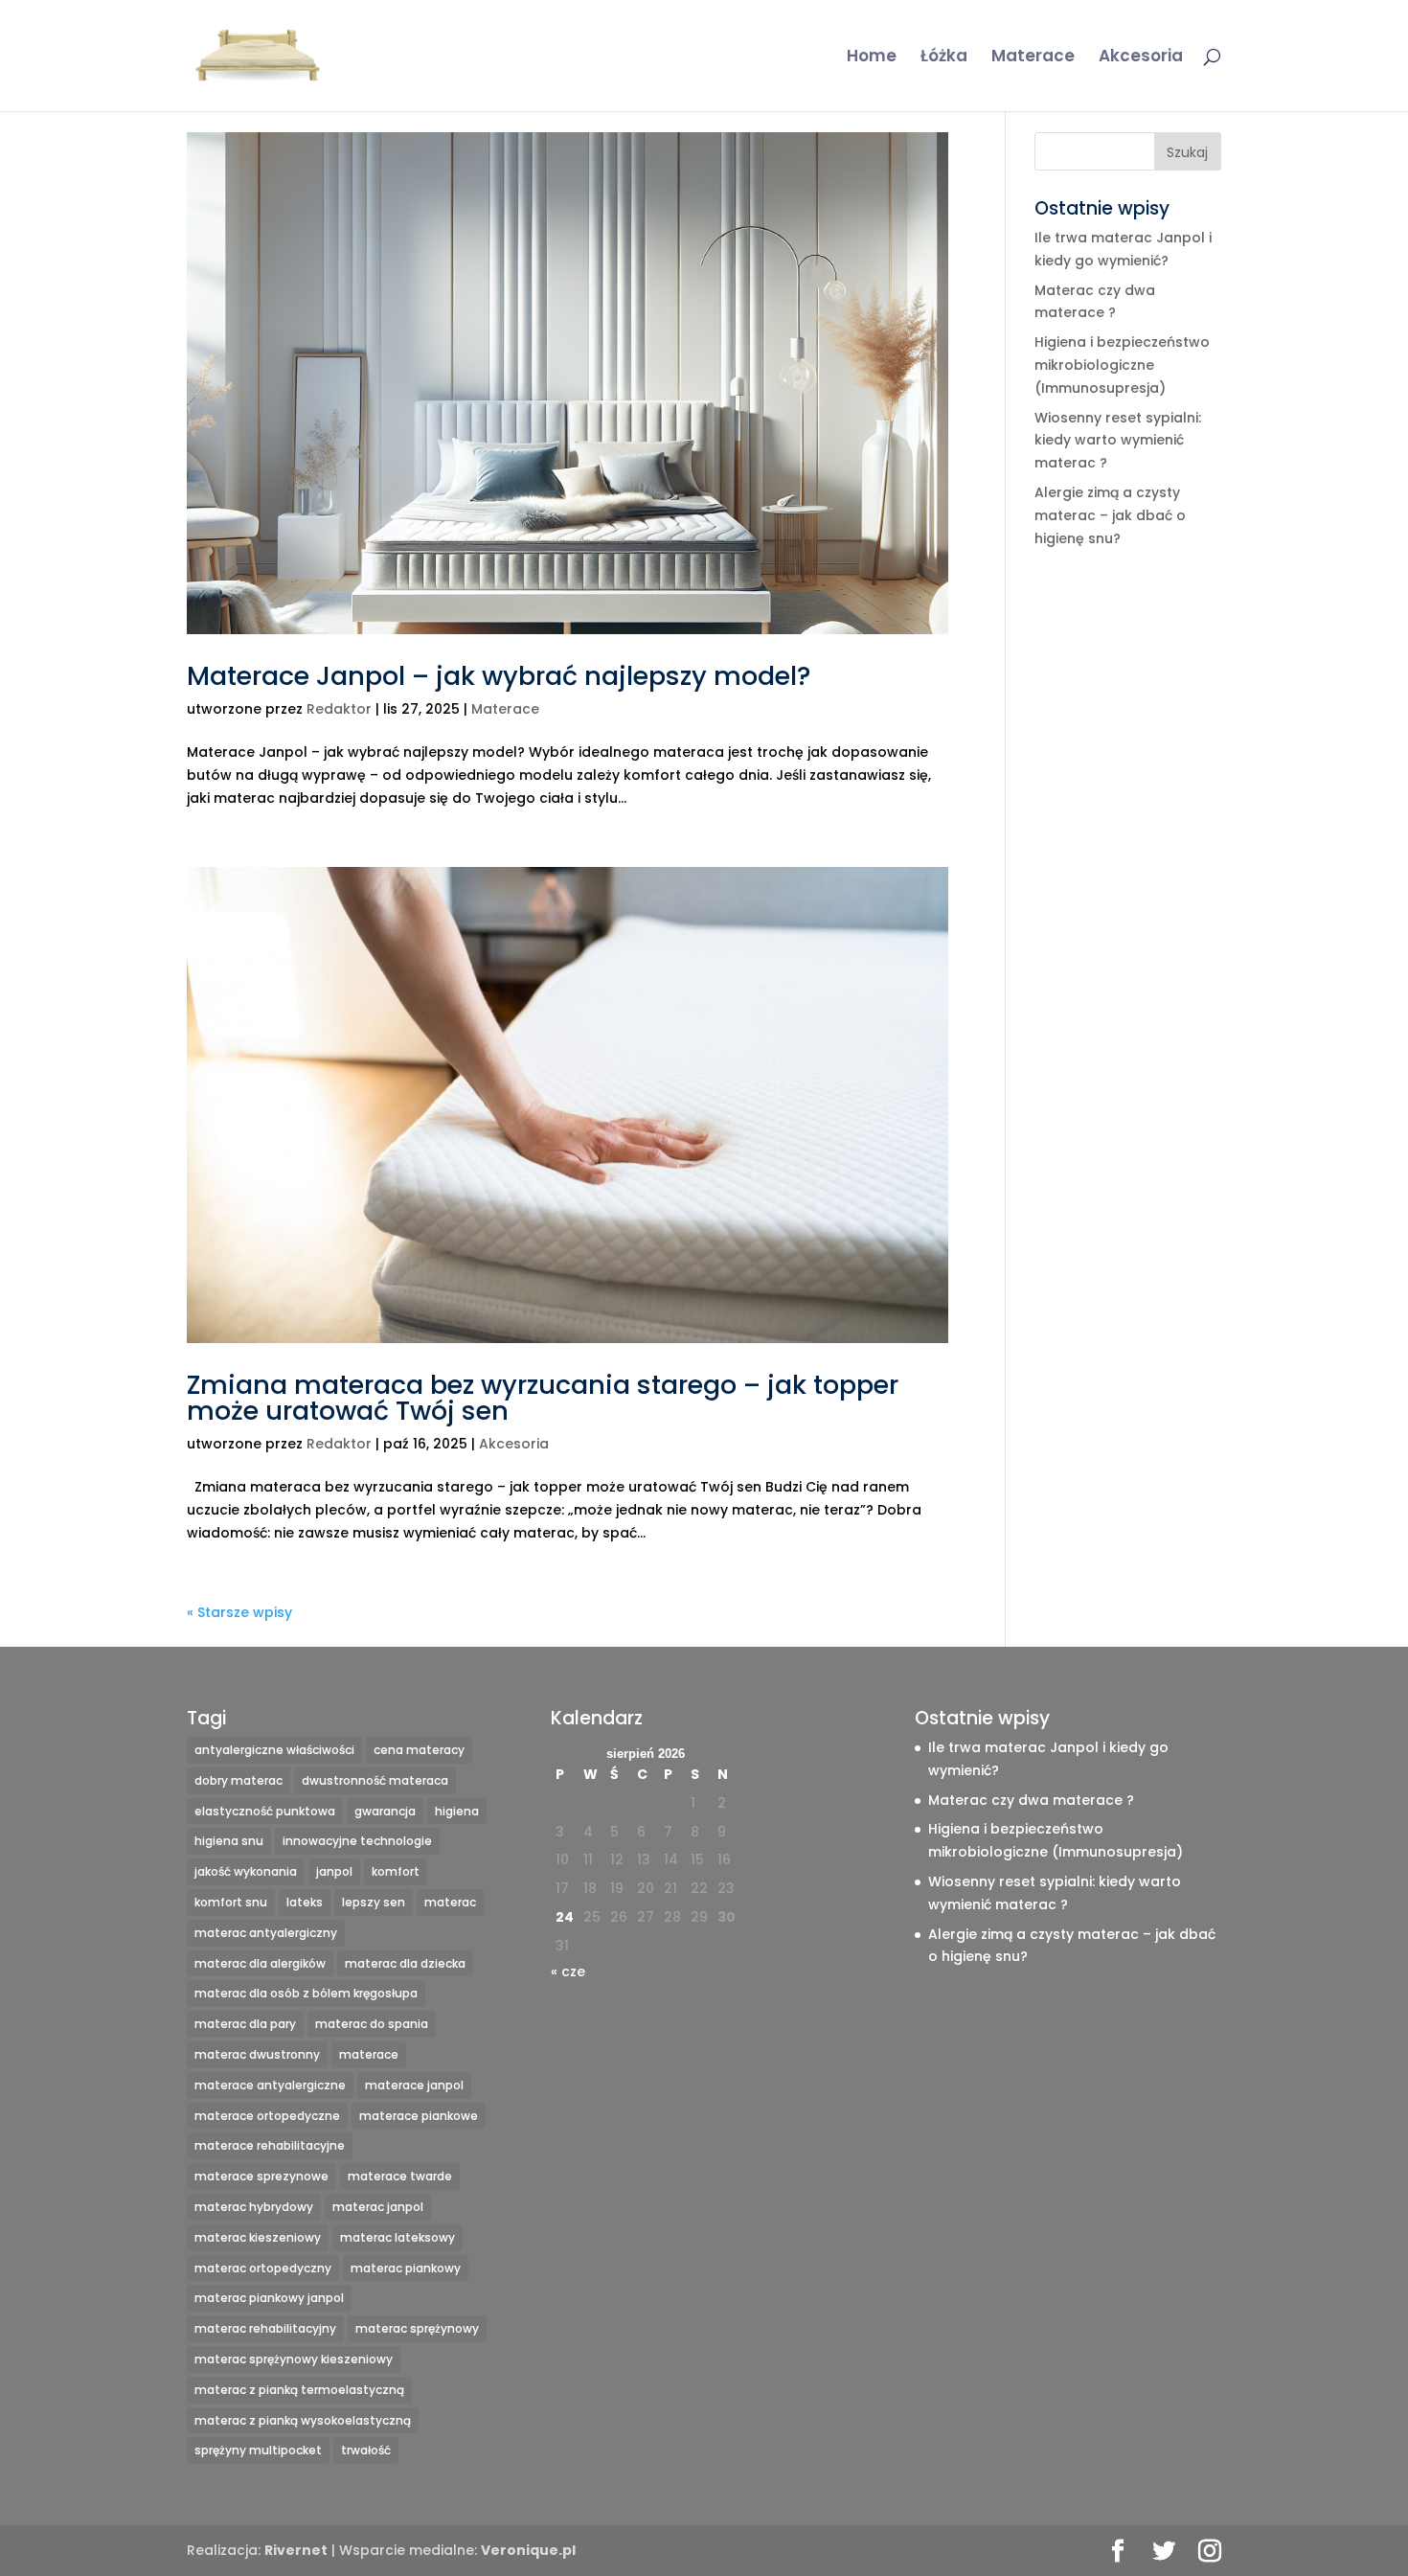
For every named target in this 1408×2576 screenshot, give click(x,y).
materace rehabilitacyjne (270, 2145)
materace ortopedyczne (267, 2116)
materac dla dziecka (405, 1963)
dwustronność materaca (375, 1780)
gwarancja (385, 1811)
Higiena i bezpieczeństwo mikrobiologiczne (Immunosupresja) (1122, 365)
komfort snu (231, 1902)
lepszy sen (374, 1902)
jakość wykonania (246, 1871)
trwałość (366, 2450)
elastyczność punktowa (265, 1811)
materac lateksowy (397, 2237)
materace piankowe (419, 2116)
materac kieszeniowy (258, 2237)
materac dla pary (245, 2024)
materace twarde (400, 2176)
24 (565, 1917)
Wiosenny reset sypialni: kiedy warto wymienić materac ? (1118, 441)
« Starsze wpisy (239, 1612)
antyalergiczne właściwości (274, 1750)
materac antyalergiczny (266, 1933)
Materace (1033, 58)
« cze (568, 1972)
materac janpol (378, 2207)
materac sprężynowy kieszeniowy (294, 2359)
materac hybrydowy (254, 2207)
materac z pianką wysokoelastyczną (303, 2420)
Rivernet (296, 2550)
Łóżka (944, 58)
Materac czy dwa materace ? (1031, 1800)
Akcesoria (1141, 58)
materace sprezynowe (261, 2176)
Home (872, 58)
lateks (305, 1902)
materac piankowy (406, 2268)
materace (369, 2054)
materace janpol (414, 2085)
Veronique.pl (528, 2550)
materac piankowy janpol (269, 2298)
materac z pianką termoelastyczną (299, 2390)
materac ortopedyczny (263, 2268)
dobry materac (238, 1780)
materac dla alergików (260, 1963)
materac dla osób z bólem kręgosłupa (306, 1993)
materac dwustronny (257, 2054)
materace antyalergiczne (270, 2085)
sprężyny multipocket (258, 2450)
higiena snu (229, 1841)
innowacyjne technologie (357, 1841)
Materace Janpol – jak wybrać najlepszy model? (499, 676)
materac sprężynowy (417, 2328)
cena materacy (419, 1750)
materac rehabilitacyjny (265, 2328)
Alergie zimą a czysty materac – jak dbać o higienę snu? (1110, 515)
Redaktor (339, 709)
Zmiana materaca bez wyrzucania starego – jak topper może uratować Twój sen (543, 1398)
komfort (396, 1871)
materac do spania (372, 2024)
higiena (457, 1811)
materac (450, 1902)
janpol (334, 1871)
